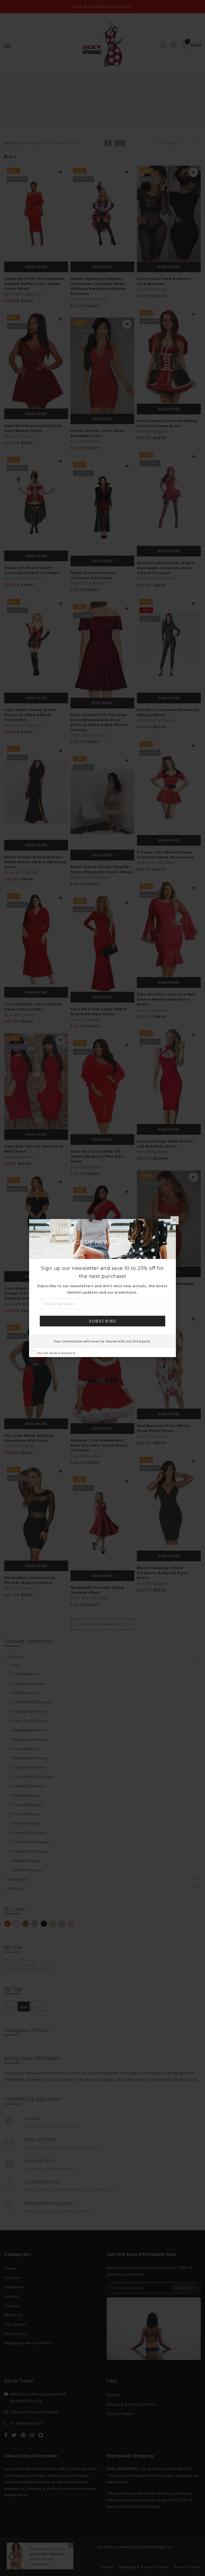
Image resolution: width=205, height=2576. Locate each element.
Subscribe (103, 1321)
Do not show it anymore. (57, 1353)
